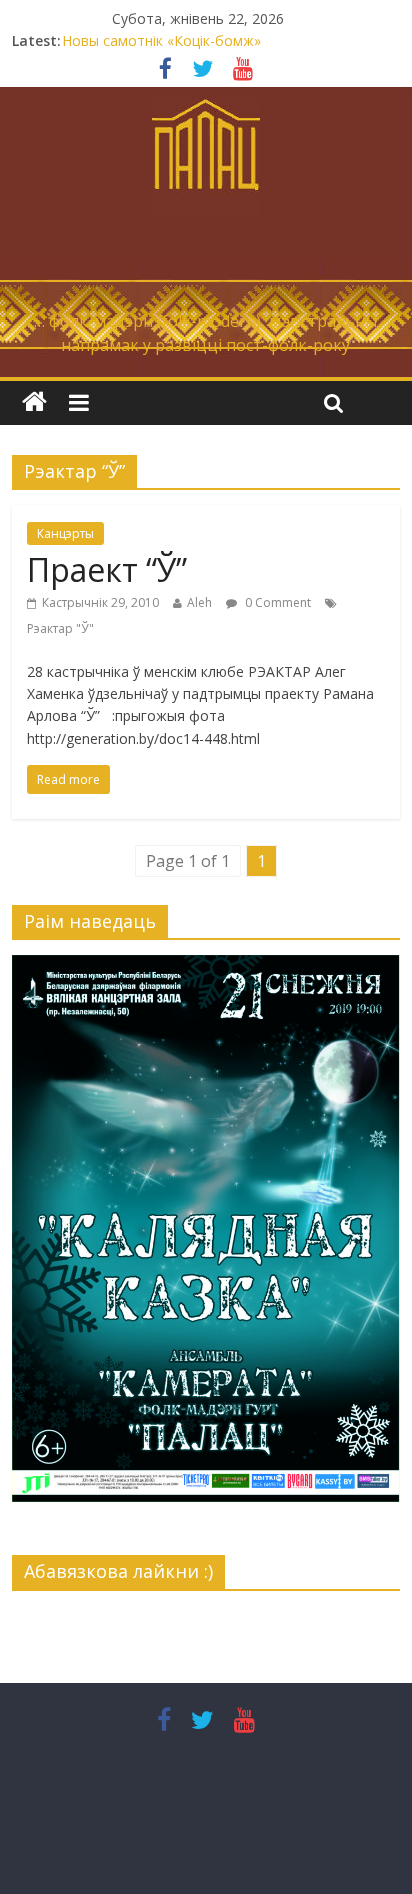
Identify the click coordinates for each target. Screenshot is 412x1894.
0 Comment (276, 602)
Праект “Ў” (107, 569)
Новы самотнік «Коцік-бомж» (161, 40)
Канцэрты (65, 533)
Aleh (199, 602)
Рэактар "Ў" (60, 628)
